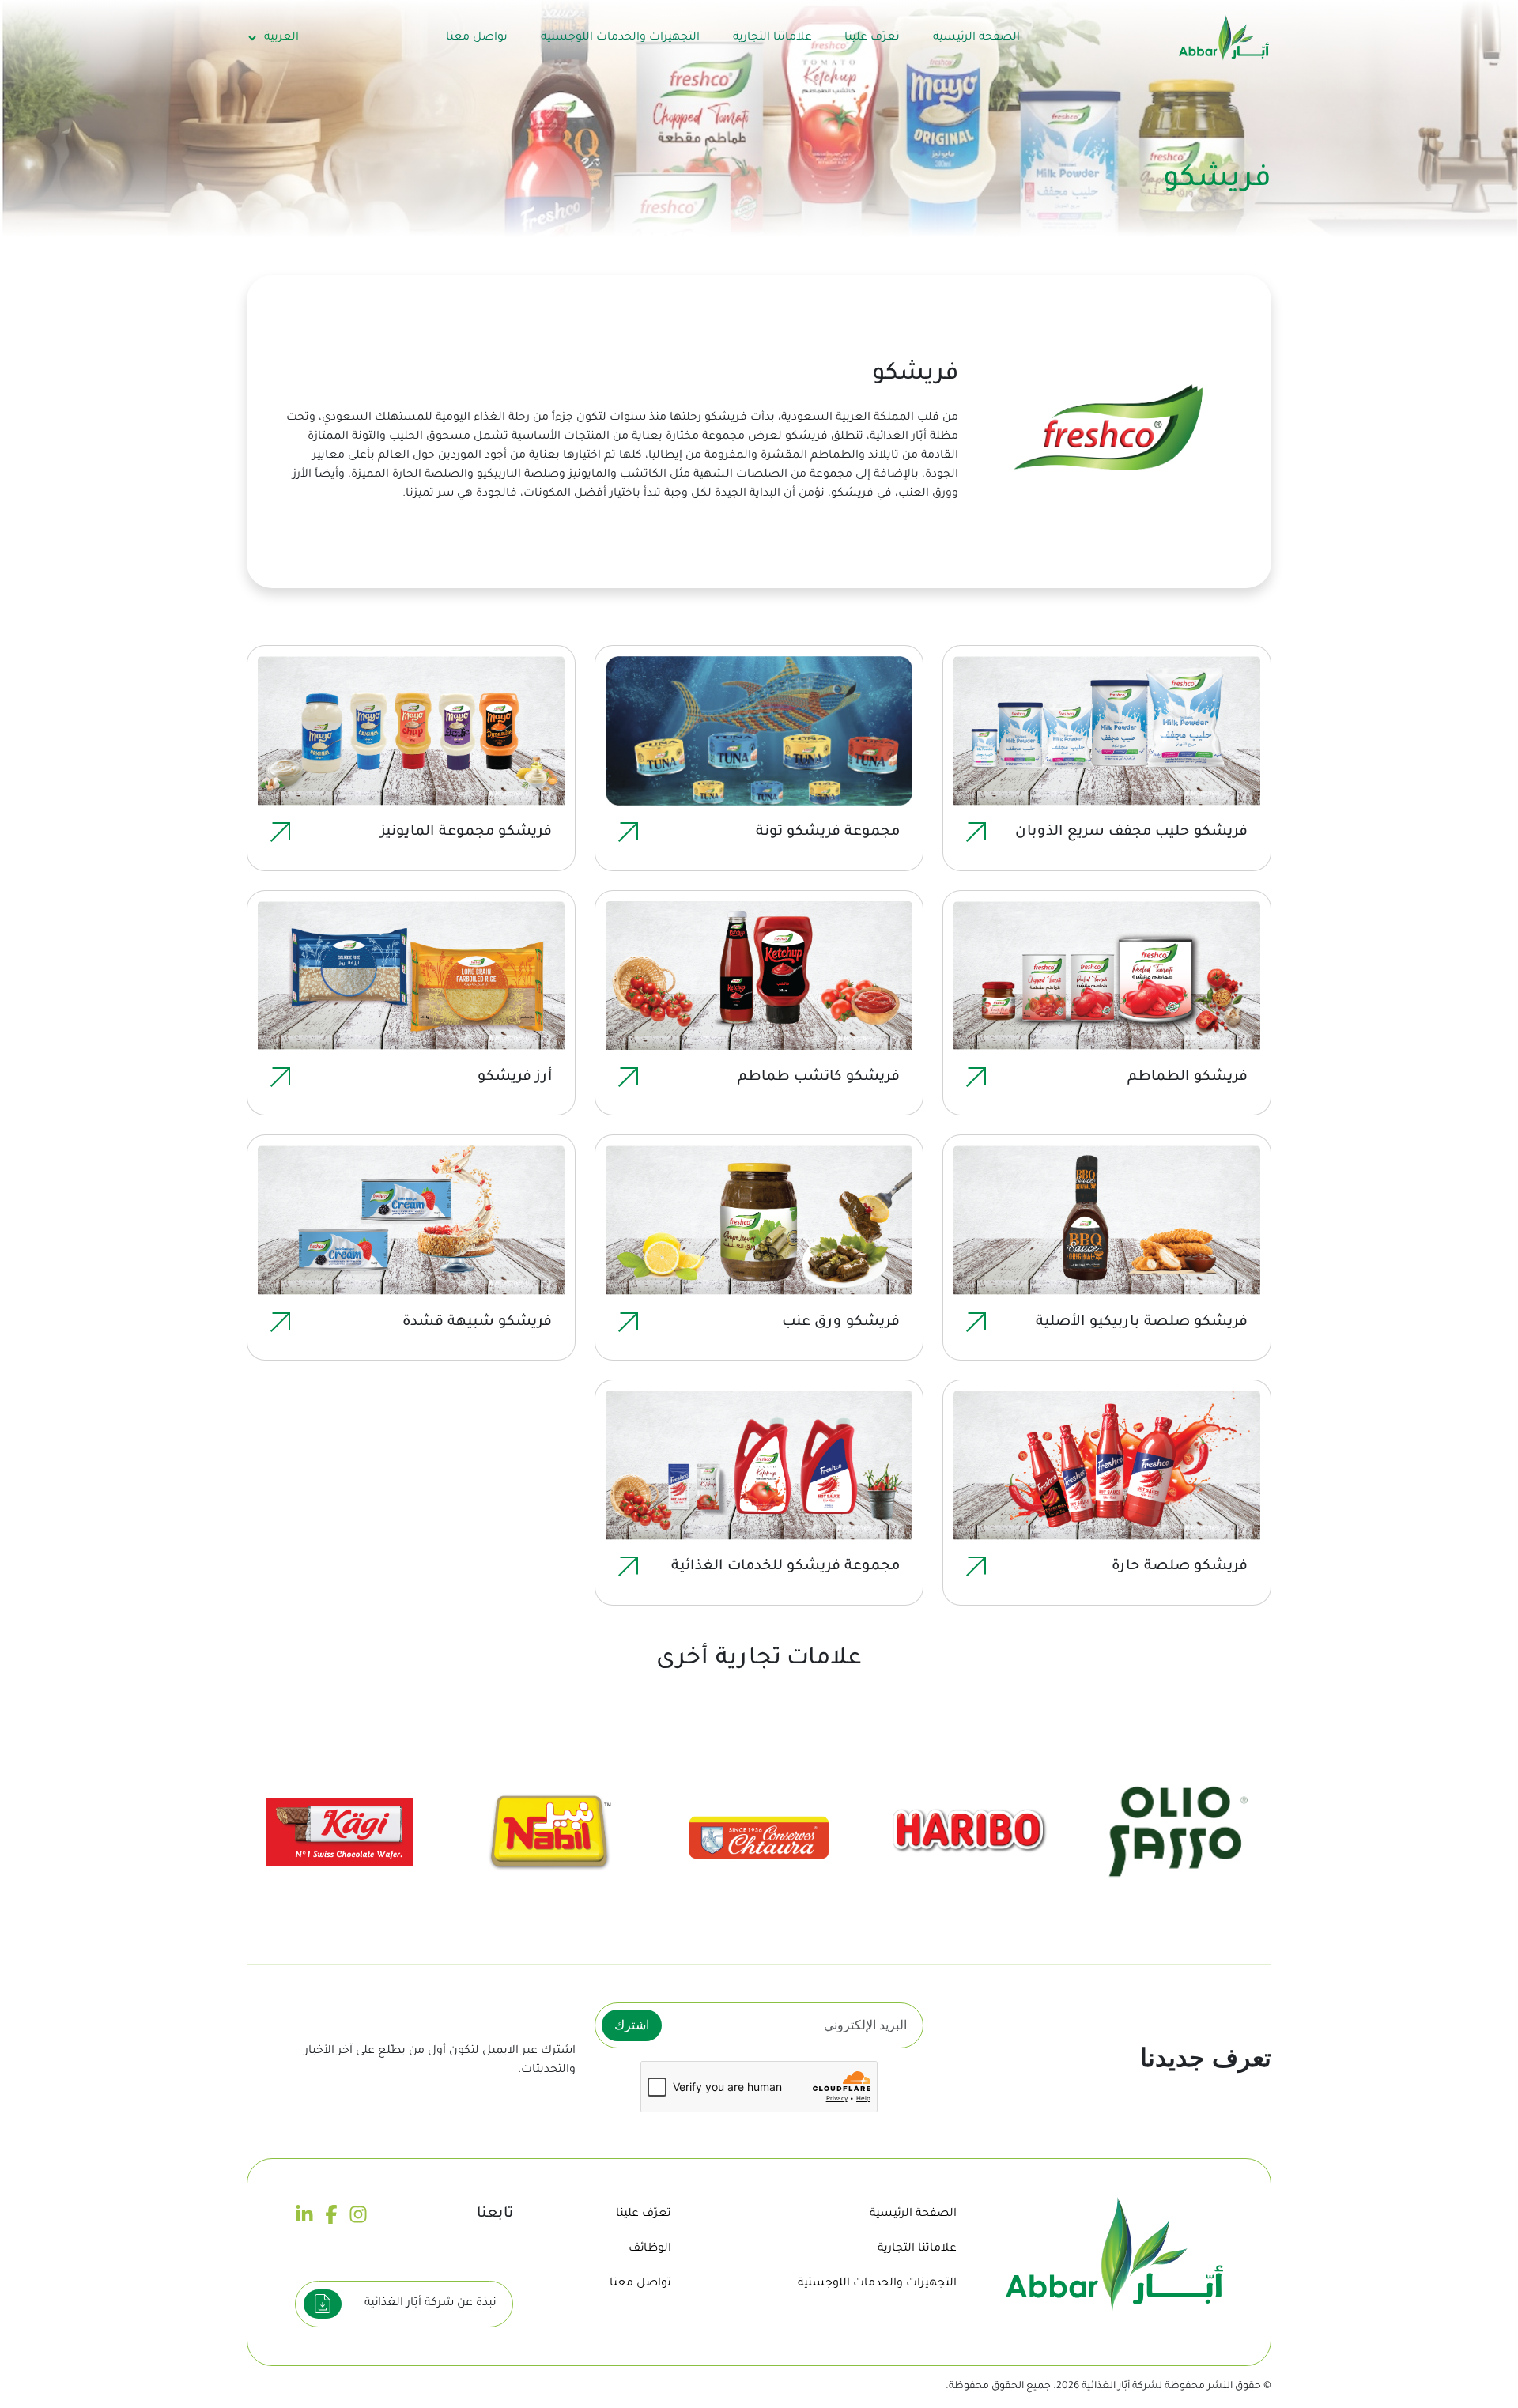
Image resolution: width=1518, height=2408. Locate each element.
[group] (1178, 1832)
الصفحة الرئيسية (976, 38)
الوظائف (650, 2249)
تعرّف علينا (872, 38)
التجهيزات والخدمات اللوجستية (620, 38)
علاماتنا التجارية (772, 38)
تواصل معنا (477, 38)
